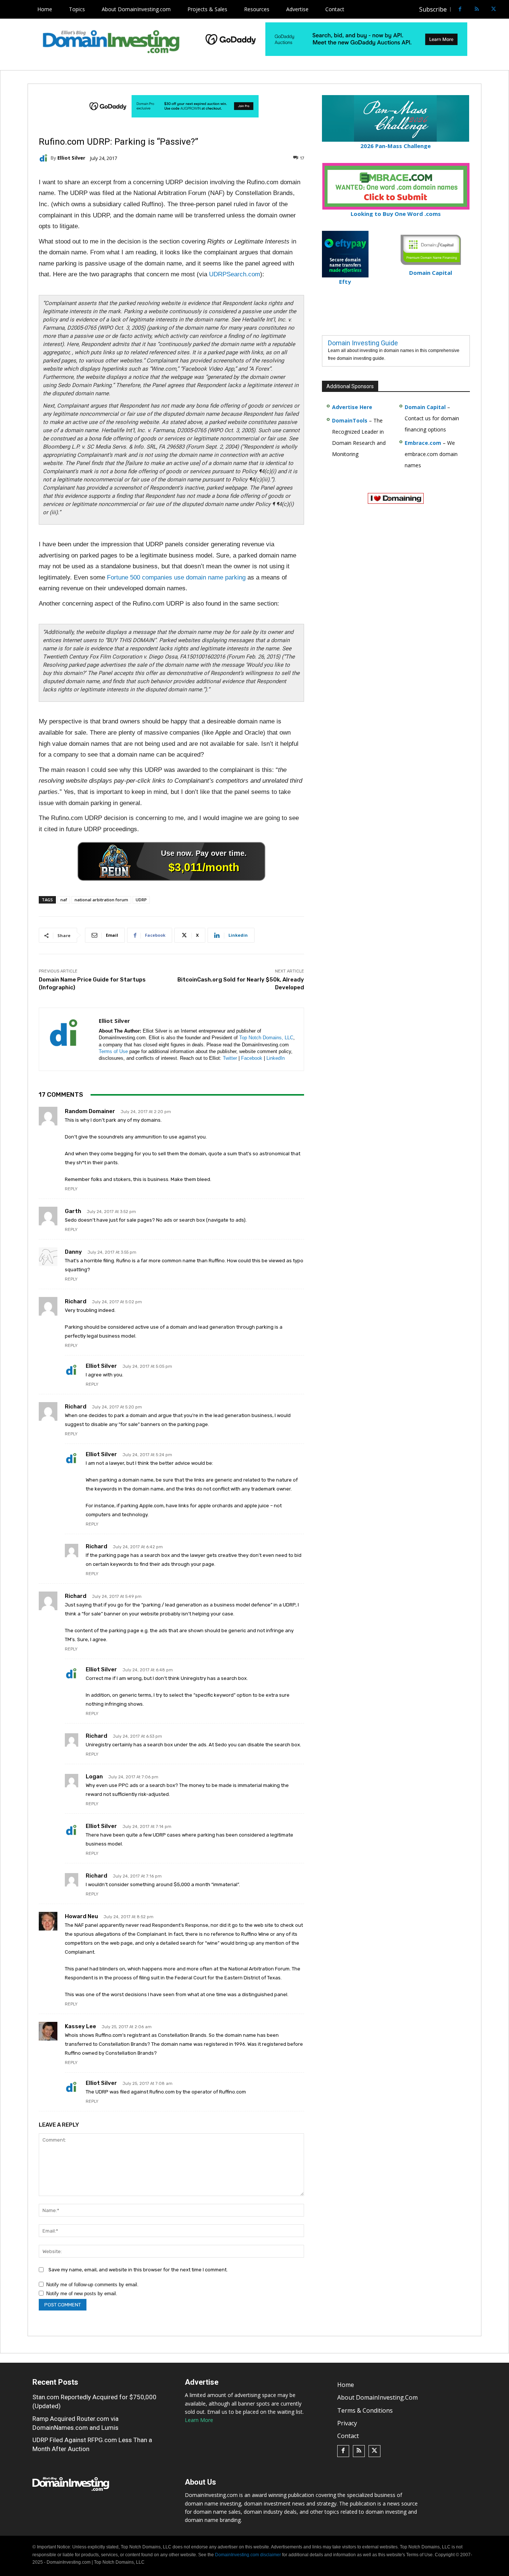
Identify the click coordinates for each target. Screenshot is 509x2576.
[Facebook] (460, 10)
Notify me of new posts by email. (82, 2294)
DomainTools (350, 420)
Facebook (252, 1058)
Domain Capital (425, 407)
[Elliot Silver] (45, 158)
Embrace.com (423, 443)
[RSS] (477, 10)
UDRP (141, 900)
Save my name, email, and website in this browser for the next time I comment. (138, 2270)
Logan (94, 1777)
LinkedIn (276, 1058)
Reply (71, 1189)
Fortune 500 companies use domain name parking (176, 577)
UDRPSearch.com (235, 274)
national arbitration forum (101, 900)
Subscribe (433, 9)
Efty (345, 282)
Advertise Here (352, 407)
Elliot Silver (71, 158)
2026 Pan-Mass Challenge (396, 146)
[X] (494, 10)
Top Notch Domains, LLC (266, 1038)
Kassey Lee (80, 2026)
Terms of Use (113, 1051)
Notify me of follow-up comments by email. (92, 2285)
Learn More (199, 2420)
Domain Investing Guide (363, 343)
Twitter (230, 1058)
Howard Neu (81, 1916)
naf (64, 900)
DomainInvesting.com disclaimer (248, 2555)
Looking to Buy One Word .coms (396, 214)
